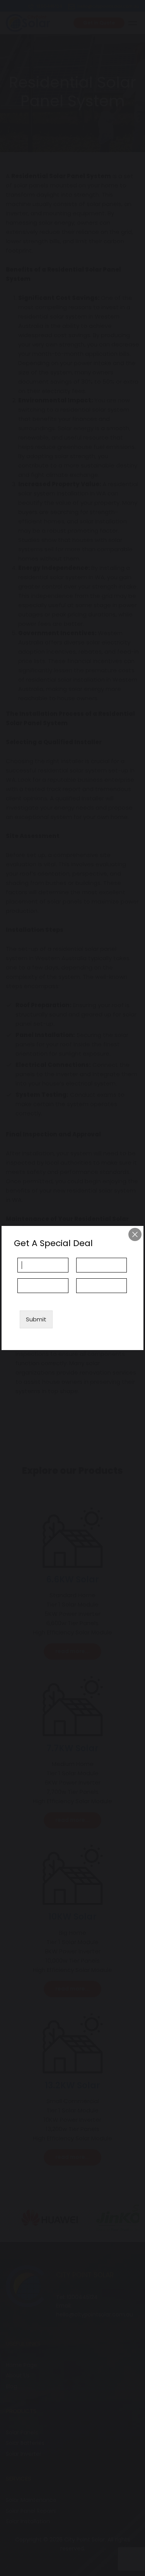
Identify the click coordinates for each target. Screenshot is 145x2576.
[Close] (135, 1234)
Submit (36, 1319)
